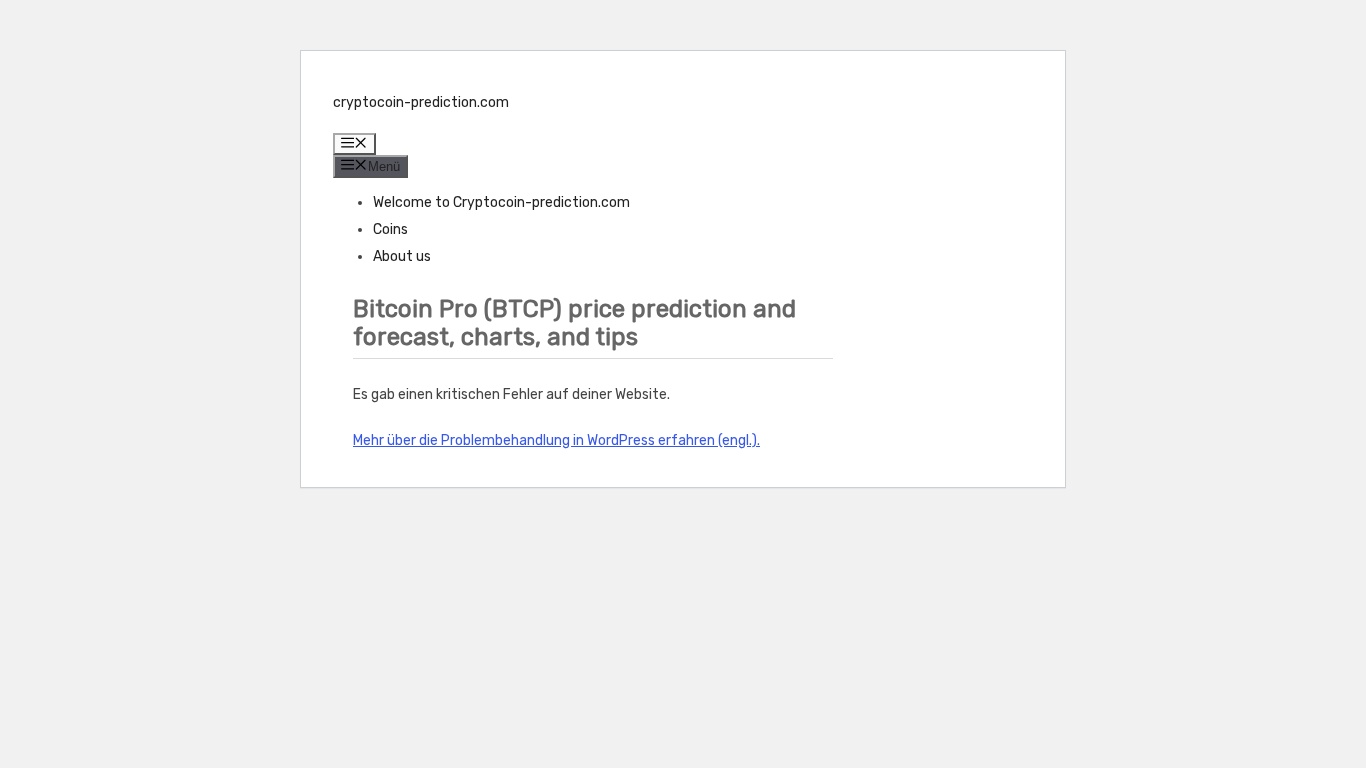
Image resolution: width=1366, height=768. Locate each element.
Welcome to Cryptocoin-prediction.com (501, 202)
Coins (390, 229)
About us (402, 256)
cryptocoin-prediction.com (421, 102)
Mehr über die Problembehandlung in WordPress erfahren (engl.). (556, 440)
